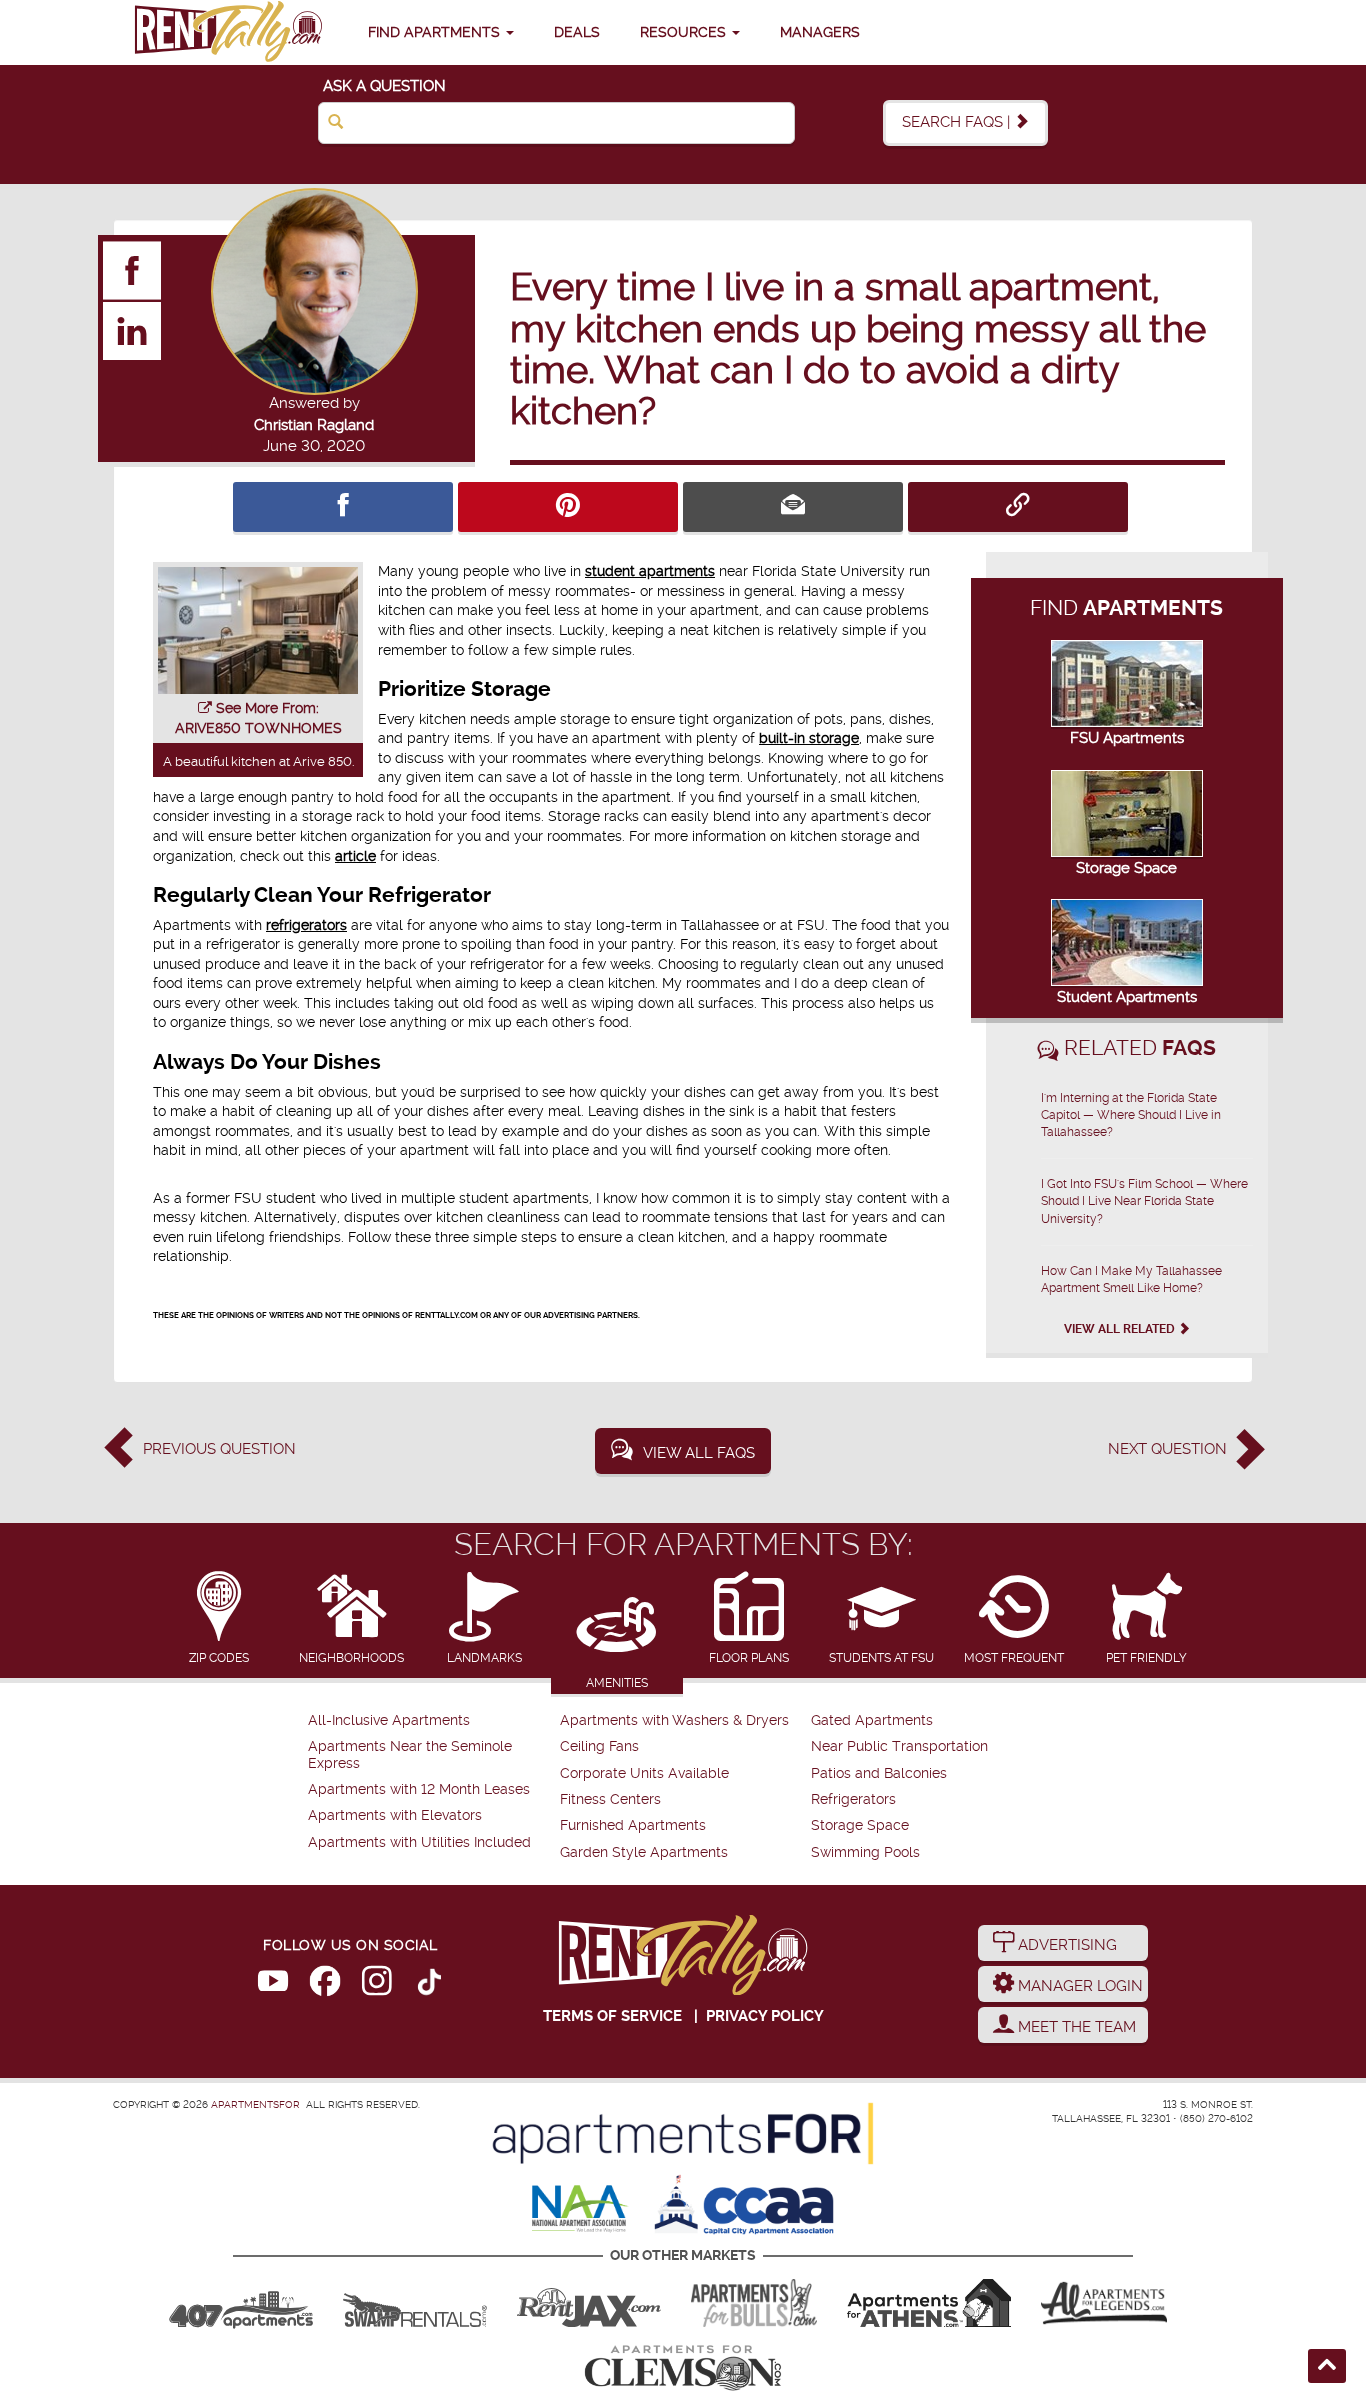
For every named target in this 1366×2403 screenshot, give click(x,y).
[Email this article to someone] (793, 507)
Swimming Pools (865, 1852)
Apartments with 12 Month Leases (419, 1789)
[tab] (219, 1619)
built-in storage (809, 738)
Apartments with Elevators (395, 1815)
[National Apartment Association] (580, 2210)
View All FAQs (699, 1453)
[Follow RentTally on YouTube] (273, 1985)
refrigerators (306, 925)
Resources (685, 32)
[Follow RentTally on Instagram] (377, 1985)
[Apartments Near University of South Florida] (754, 2303)
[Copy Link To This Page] (1018, 507)
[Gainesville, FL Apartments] (415, 2303)
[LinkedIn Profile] (133, 330)
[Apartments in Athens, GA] (929, 2303)
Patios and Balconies (879, 1773)
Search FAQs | (958, 122)
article (355, 856)
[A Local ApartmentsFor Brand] (683, 2134)
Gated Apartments (872, 1720)
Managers (820, 32)
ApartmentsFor (255, 2104)
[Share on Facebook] (343, 507)
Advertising (1065, 1945)
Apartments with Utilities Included (419, 1842)
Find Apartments (436, 32)
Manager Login (1078, 1986)
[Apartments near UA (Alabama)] (1104, 2303)
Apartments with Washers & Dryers (674, 1720)
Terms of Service (612, 2016)
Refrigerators (853, 1799)
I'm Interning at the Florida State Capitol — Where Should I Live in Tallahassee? (1131, 1115)
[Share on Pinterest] (568, 507)
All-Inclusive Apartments (389, 1720)
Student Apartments (1127, 997)
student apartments (650, 571)
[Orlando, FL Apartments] (241, 2303)
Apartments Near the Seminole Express (410, 1754)
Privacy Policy (765, 2016)
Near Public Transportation (899, 1746)
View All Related (1121, 1329)
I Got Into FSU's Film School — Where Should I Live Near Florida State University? (1144, 1201)
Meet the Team (1075, 2027)
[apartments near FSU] (228, 32)
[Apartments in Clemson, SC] (683, 2368)
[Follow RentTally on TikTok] (429, 1985)
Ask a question (384, 86)
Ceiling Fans (599, 1746)
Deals (577, 32)
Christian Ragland (314, 425)
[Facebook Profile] (133, 270)
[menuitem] (431, 1721)
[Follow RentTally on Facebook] (325, 1985)
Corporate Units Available (644, 1773)
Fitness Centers (610, 1799)
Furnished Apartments (633, 1825)
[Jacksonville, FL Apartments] (589, 2303)
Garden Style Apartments (644, 1852)
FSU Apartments (1127, 738)
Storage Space (1126, 868)
